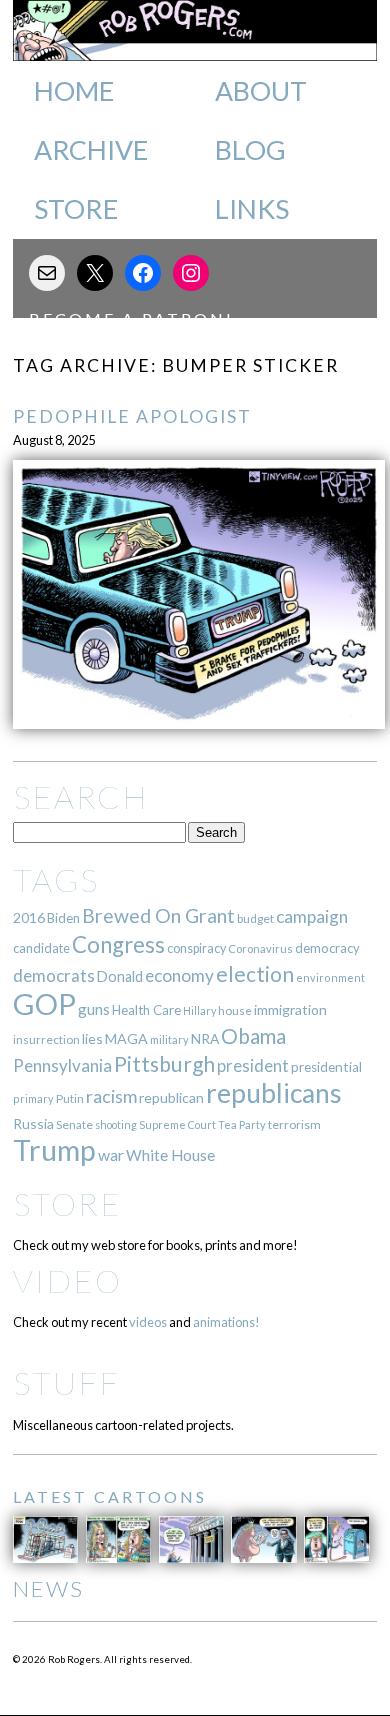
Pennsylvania (62, 1065)
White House (170, 1155)
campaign (312, 916)
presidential (326, 1067)
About (261, 91)
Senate (74, 1124)
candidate (41, 948)
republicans (274, 1093)
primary (33, 1098)
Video (67, 1280)
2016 (29, 917)
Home (74, 91)
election (255, 973)
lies (92, 1038)
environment (330, 977)
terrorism (294, 1124)
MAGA (126, 1038)
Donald (120, 976)
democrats (54, 975)
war (111, 1154)
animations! (226, 1322)
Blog (250, 150)
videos (148, 1322)
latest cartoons (110, 1496)
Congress (118, 944)
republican (171, 1097)
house (235, 1010)
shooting (116, 1124)
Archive (91, 150)
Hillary (199, 1010)
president (253, 1066)
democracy (327, 948)
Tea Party (242, 1124)
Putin (70, 1098)
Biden (63, 918)
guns (94, 1009)
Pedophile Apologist (132, 416)
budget (255, 918)
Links (252, 209)
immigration (290, 1009)
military (169, 1039)
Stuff (66, 1382)
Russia (33, 1123)
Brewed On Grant (158, 915)
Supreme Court (177, 1124)
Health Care (146, 1010)
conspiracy (196, 948)
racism (111, 1096)
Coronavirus (260, 948)
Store (76, 209)
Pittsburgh (164, 1064)
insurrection (46, 1039)
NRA (205, 1038)
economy (179, 975)
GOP (44, 1003)
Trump (54, 1150)
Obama (253, 1036)
